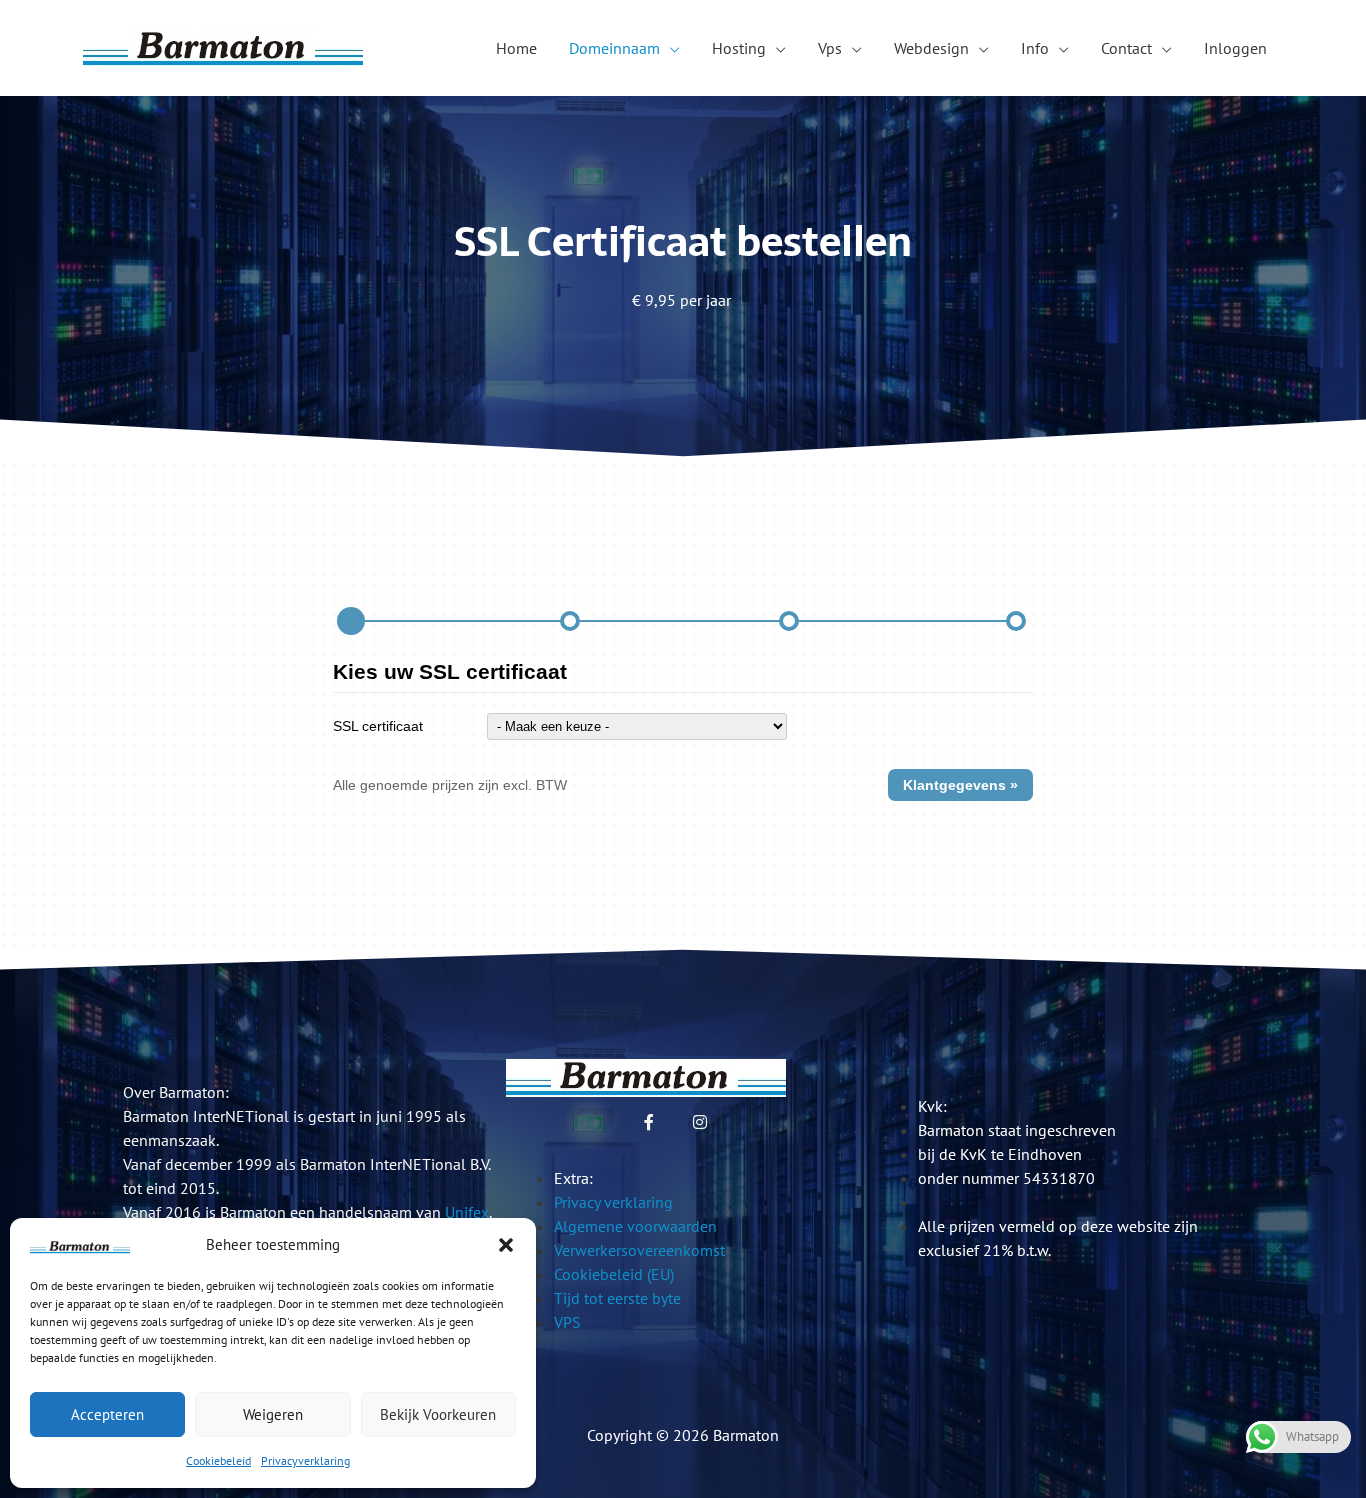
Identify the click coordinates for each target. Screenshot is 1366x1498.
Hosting (739, 48)
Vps (830, 48)
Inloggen (1235, 48)
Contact (1126, 48)
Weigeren (273, 1414)
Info (1035, 48)
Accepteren (107, 1414)
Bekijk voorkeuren (438, 1414)
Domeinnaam (614, 48)
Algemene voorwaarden (635, 1226)
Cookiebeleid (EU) (614, 1274)
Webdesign (931, 48)
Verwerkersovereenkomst (639, 1250)
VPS (567, 1322)
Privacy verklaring (613, 1202)
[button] (506, 1245)
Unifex (467, 1212)
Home (516, 48)
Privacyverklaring (305, 1460)
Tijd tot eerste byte (617, 1298)
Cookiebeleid (218, 1460)
